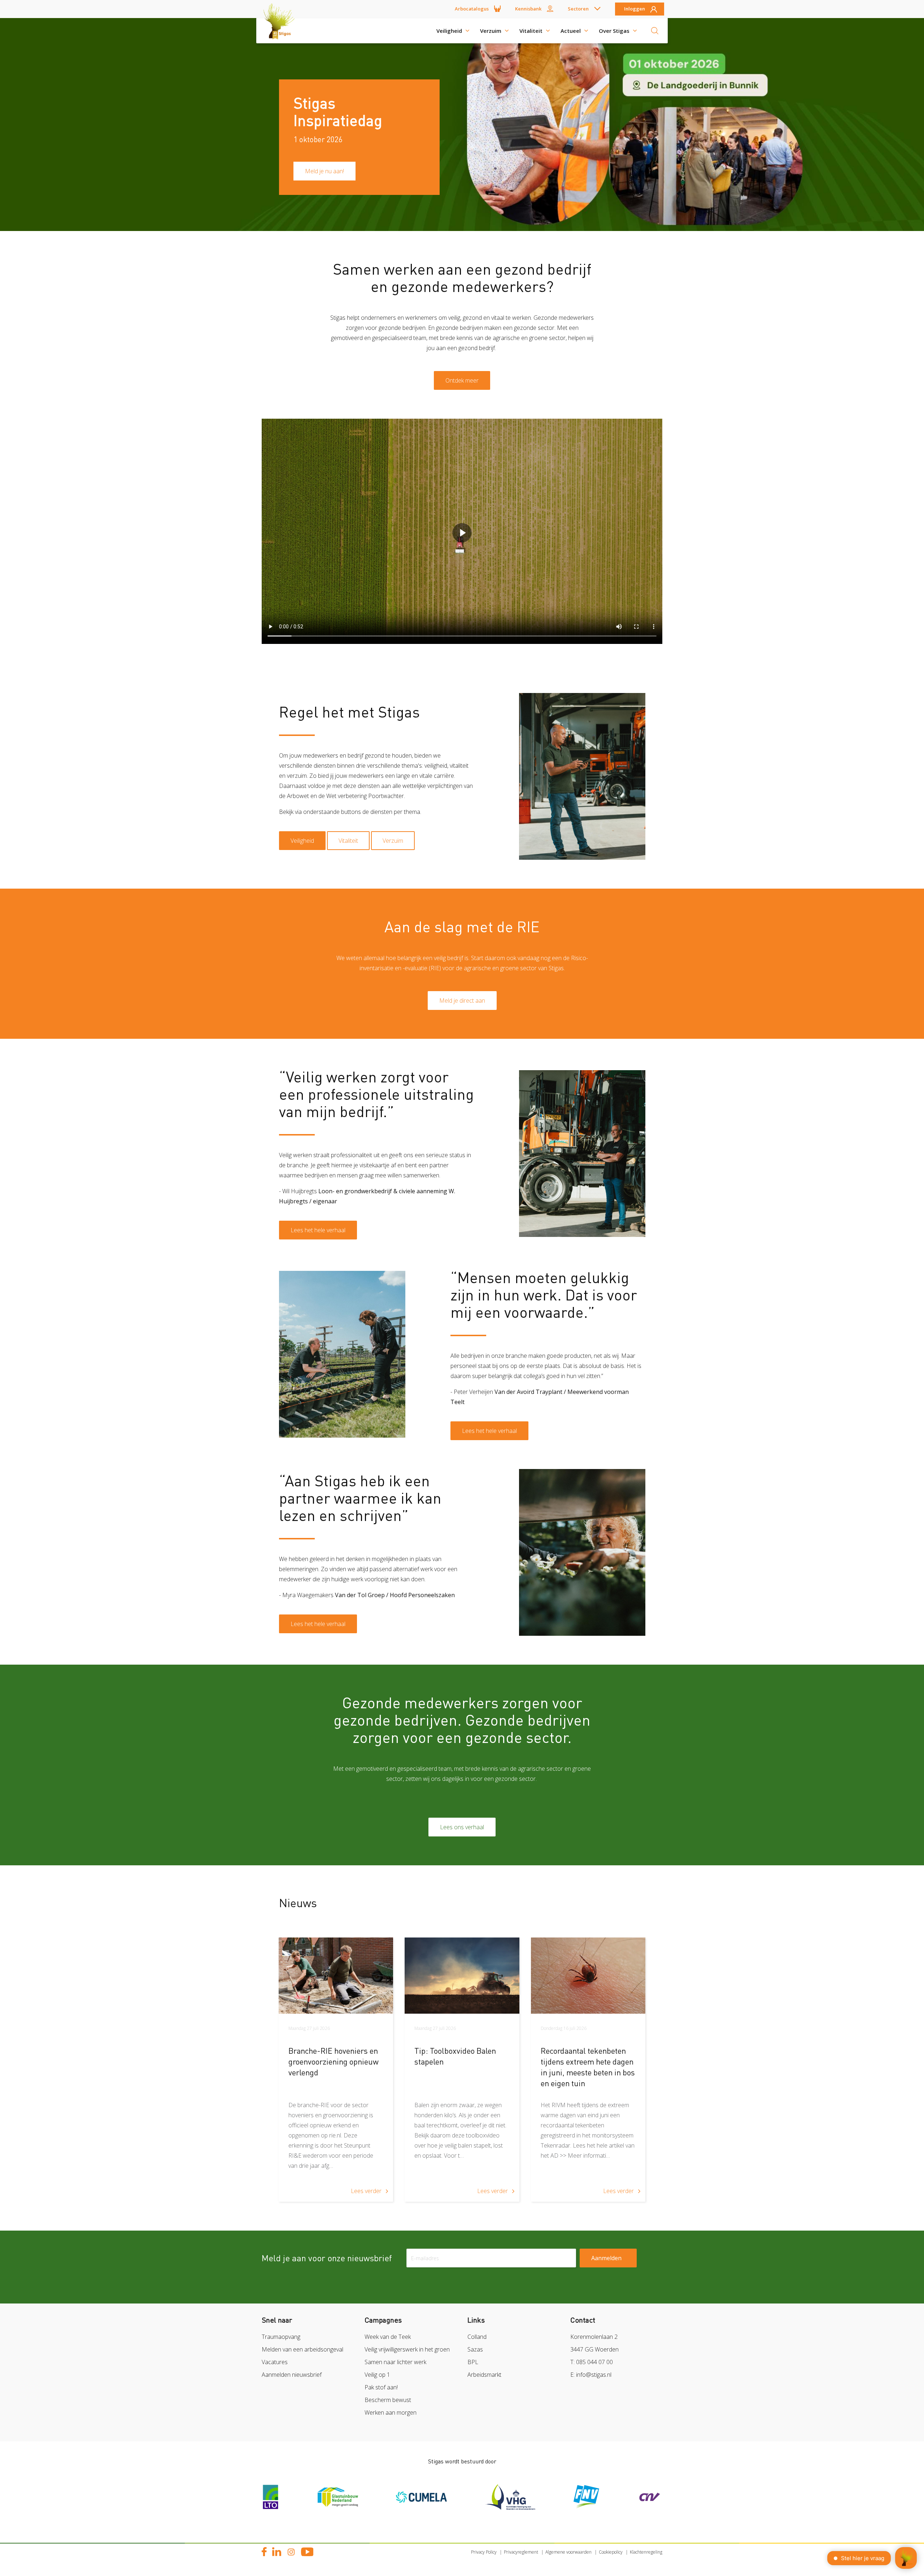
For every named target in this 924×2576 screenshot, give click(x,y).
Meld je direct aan (462, 1001)
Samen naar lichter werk (395, 2362)
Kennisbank (528, 9)
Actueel (571, 31)
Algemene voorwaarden (568, 2552)
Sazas (475, 2349)
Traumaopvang (281, 2337)
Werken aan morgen (391, 2412)
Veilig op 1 (377, 2375)
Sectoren (578, 9)
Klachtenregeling (646, 2552)
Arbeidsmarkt (484, 2375)
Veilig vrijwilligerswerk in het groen (407, 2349)
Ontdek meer (462, 380)
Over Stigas (614, 31)
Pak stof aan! (381, 2387)
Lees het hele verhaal (318, 1230)
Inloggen (635, 9)
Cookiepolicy (611, 2552)
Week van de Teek (388, 2337)
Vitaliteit (531, 31)
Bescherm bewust (388, 2400)
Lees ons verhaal (462, 1827)
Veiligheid (449, 31)
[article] (336, 2070)
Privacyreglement (521, 2552)
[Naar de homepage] (282, 31)
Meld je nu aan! (324, 171)
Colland (477, 2337)
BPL (473, 2362)
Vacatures (275, 2362)
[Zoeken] (655, 31)
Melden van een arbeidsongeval (302, 2349)
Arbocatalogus (472, 9)
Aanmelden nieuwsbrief (292, 2375)
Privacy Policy (484, 2552)
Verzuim (491, 31)
